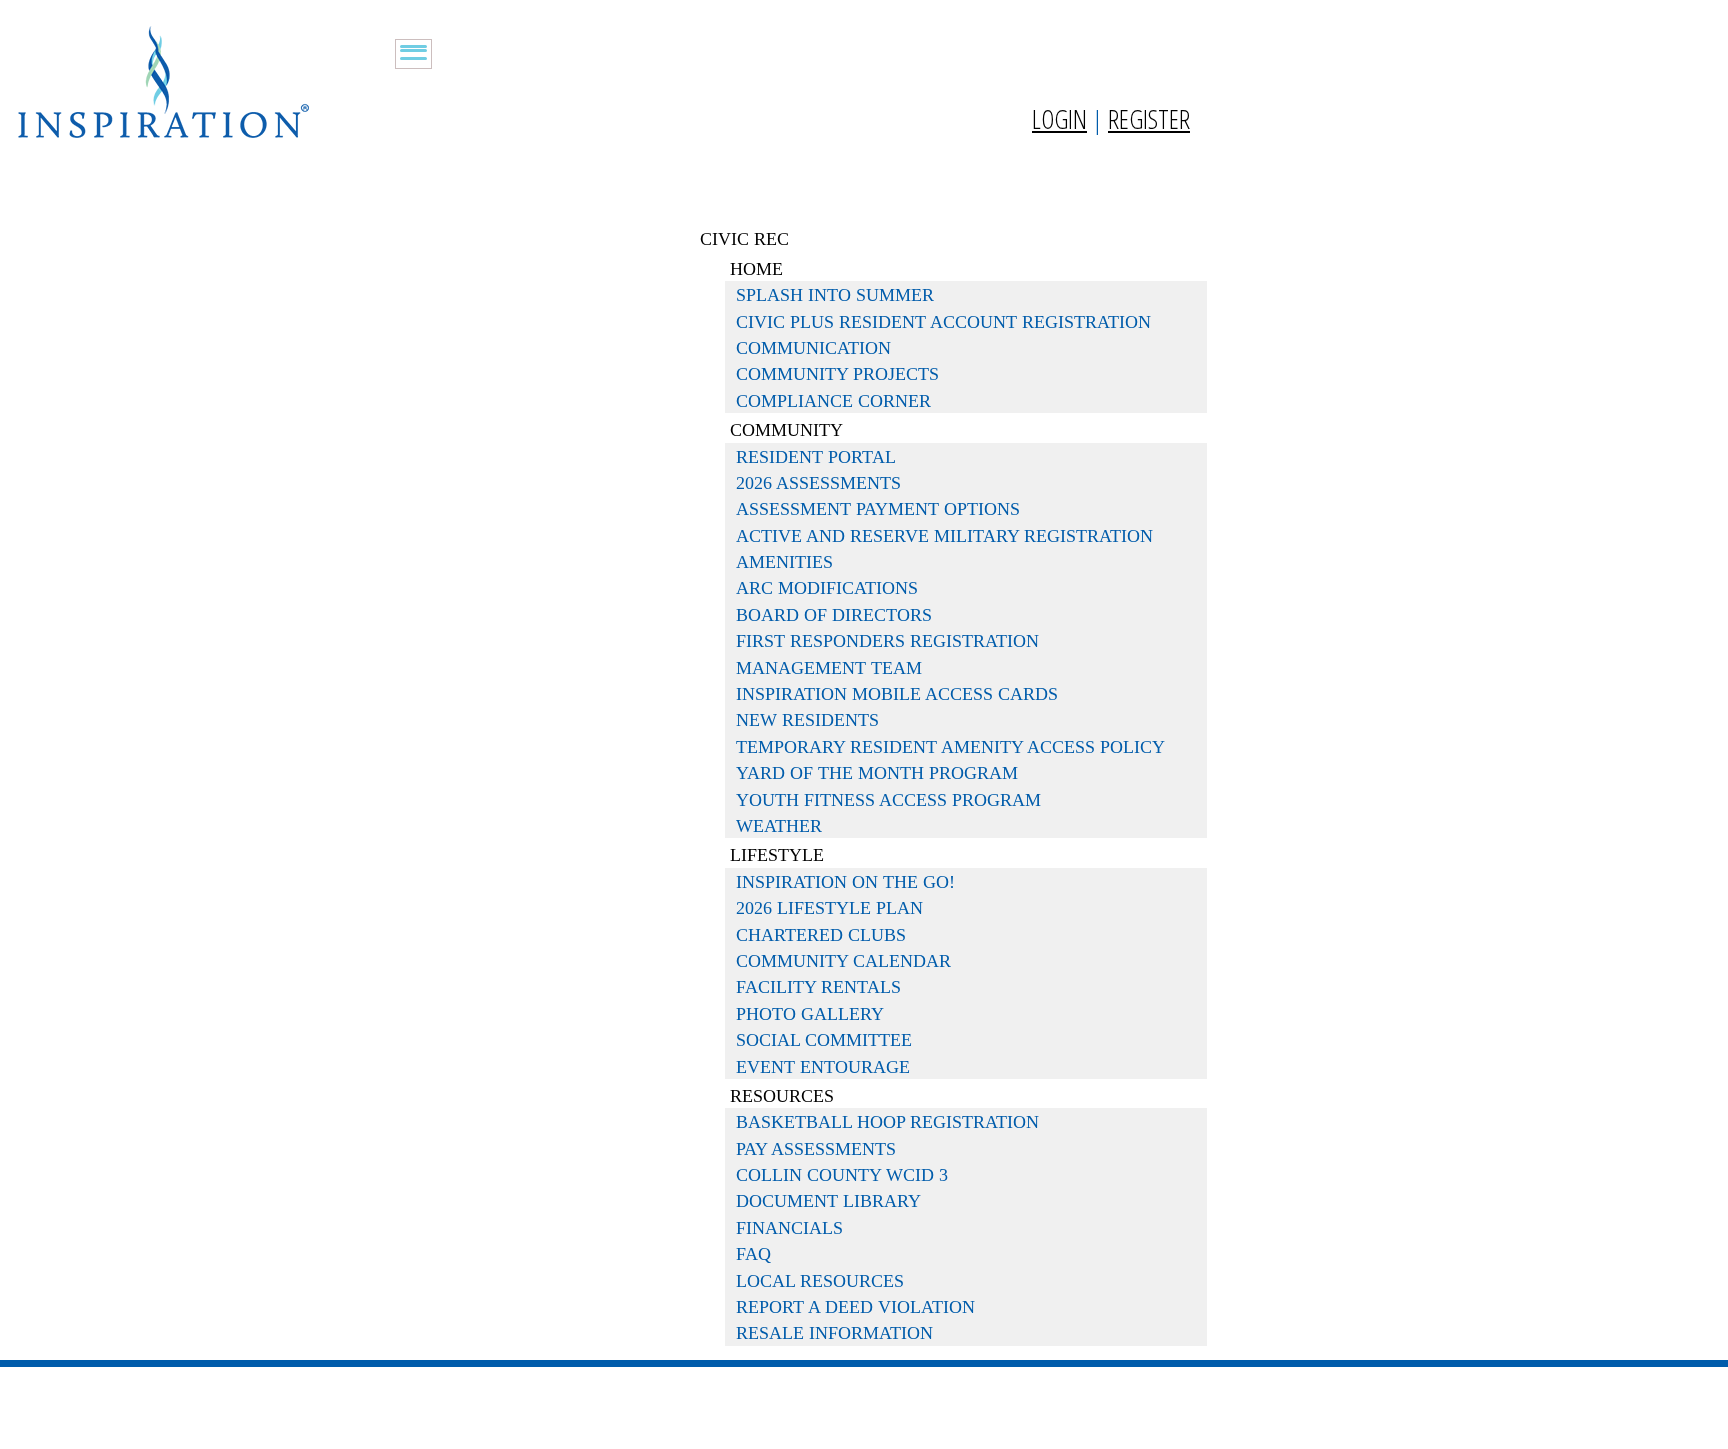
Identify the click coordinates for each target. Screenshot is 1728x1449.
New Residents (807, 720)
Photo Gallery (810, 1014)
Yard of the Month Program (877, 773)
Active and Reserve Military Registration (944, 536)
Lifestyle (777, 855)
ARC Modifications (827, 588)
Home (756, 269)
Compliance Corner (833, 401)
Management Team (829, 668)
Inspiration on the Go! (845, 882)
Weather (779, 826)
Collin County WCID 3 (842, 1175)
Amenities (784, 562)
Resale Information (834, 1333)
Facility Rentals (818, 987)
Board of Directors (834, 615)
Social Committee (824, 1040)
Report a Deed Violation (855, 1307)
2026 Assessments (818, 483)
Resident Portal (816, 457)
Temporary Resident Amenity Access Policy (950, 747)
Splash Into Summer (835, 295)
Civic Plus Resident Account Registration (943, 322)
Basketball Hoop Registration (887, 1122)
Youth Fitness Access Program (888, 800)
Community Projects (837, 374)
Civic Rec (744, 239)
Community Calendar (843, 961)
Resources (782, 1096)
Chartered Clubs (821, 935)
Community (786, 430)
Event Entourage (823, 1067)
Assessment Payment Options (878, 509)
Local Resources (820, 1281)
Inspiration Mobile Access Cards (897, 694)
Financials (789, 1228)
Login (1059, 119)
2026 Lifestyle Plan (829, 908)
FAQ (753, 1254)
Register (1149, 119)
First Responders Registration (887, 641)
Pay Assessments (816, 1149)
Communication (813, 348)
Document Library (828, 1201)
